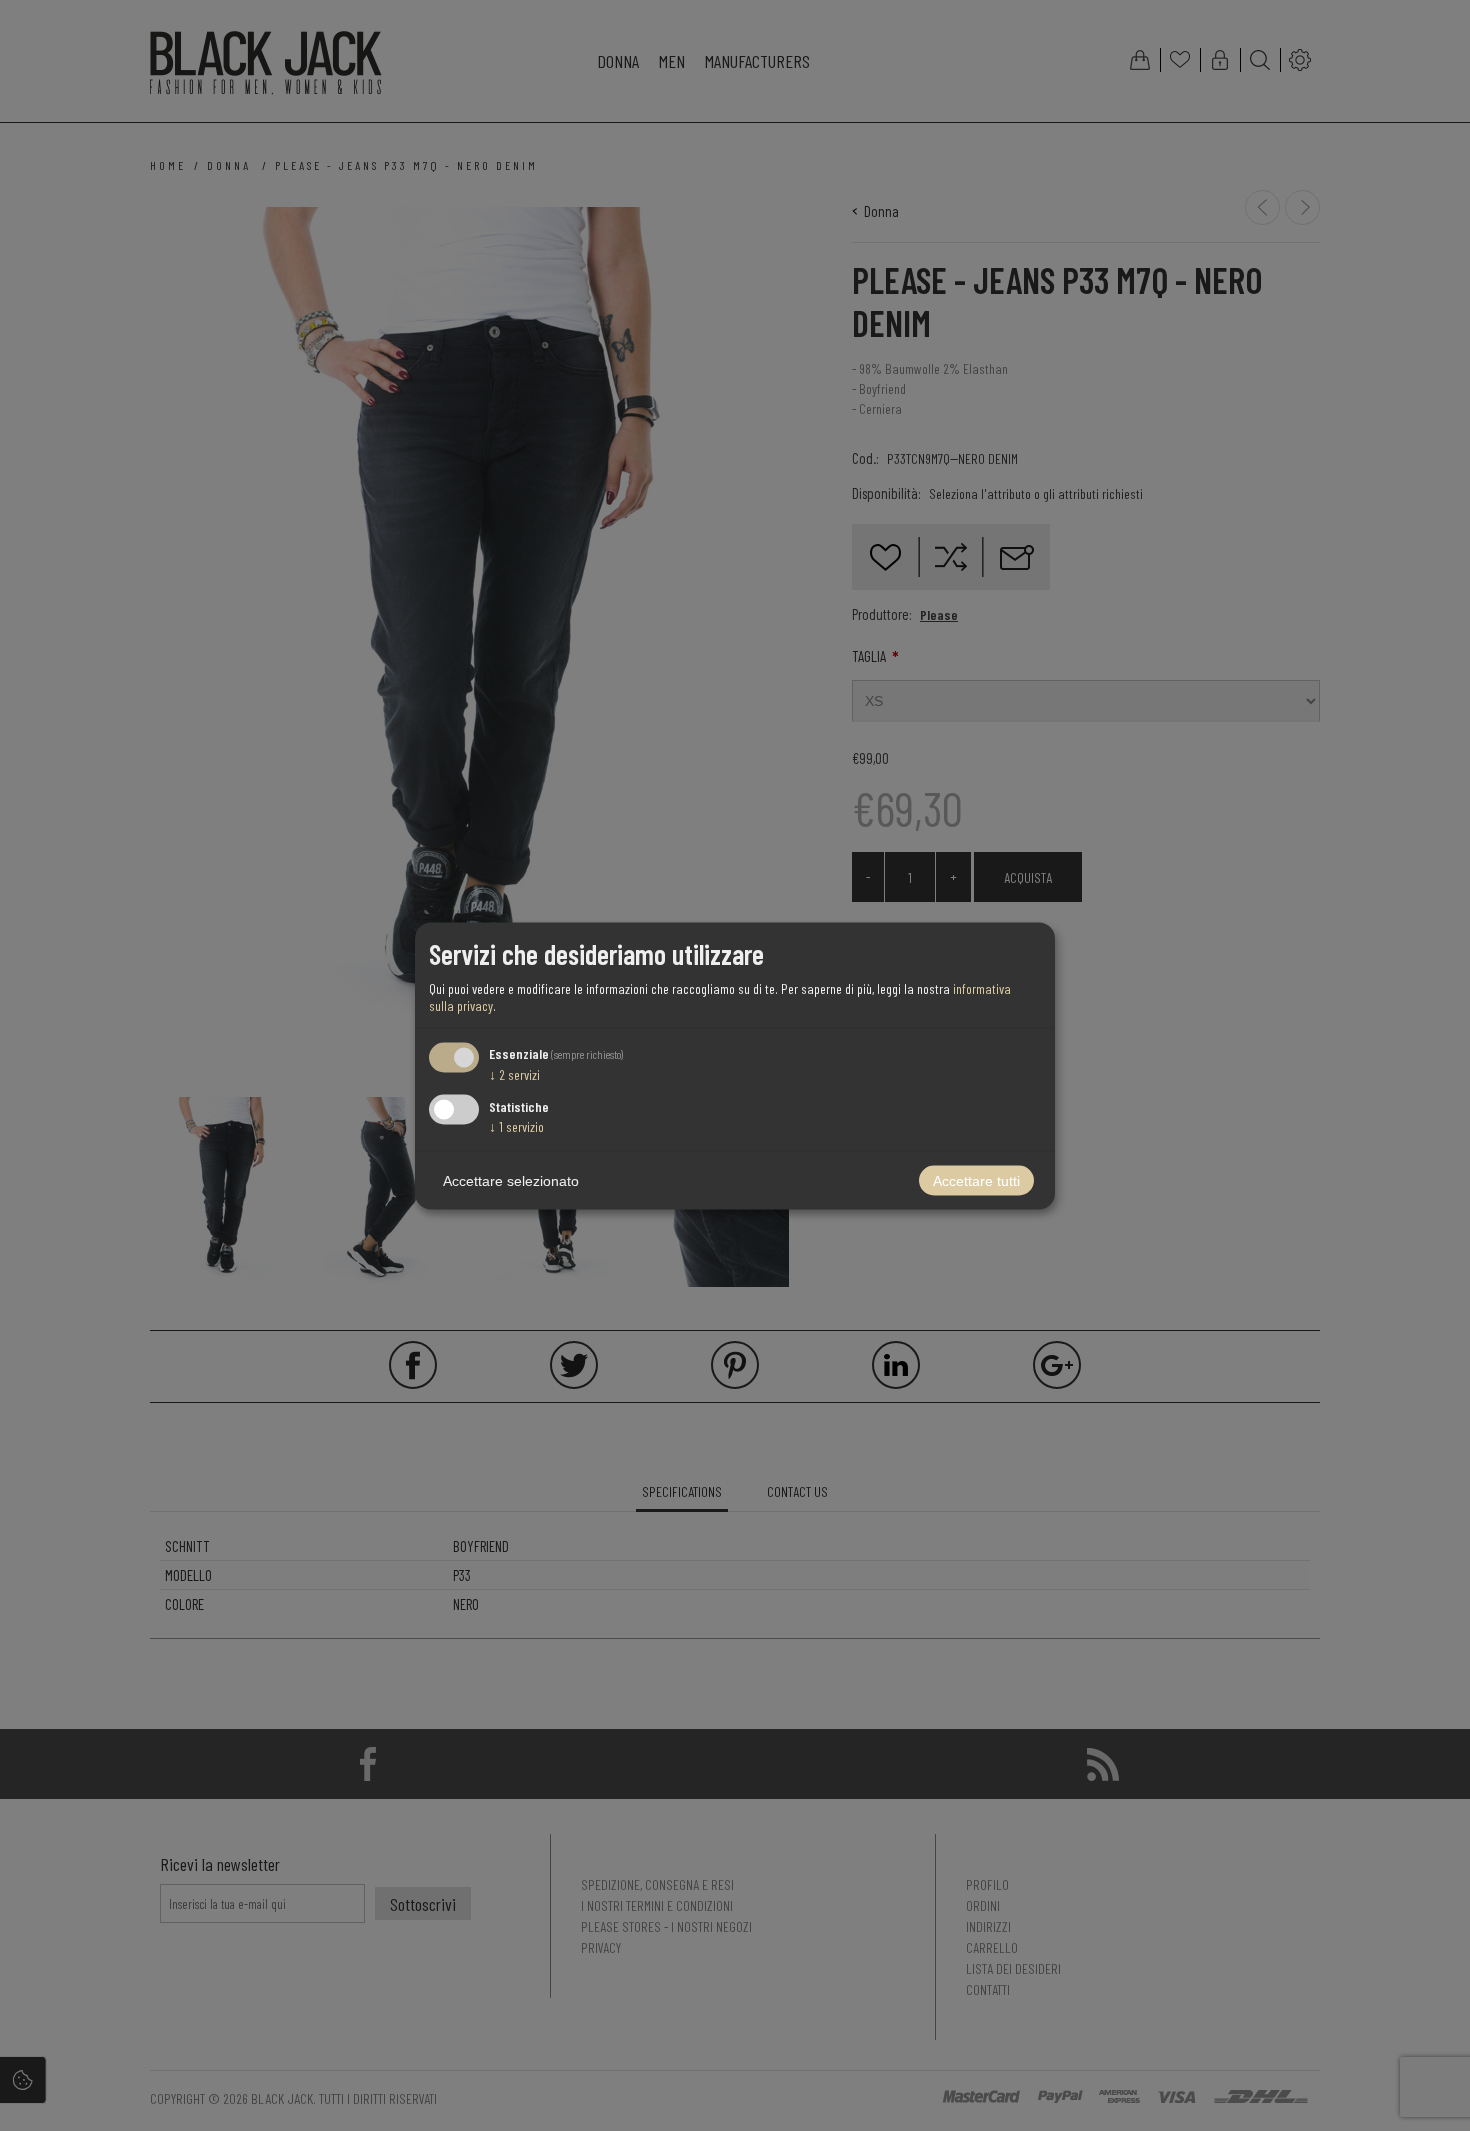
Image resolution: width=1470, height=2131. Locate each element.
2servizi (514, 1074)
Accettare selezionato (511, 1180)
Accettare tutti (976, 1180)
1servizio (516, 1125)
